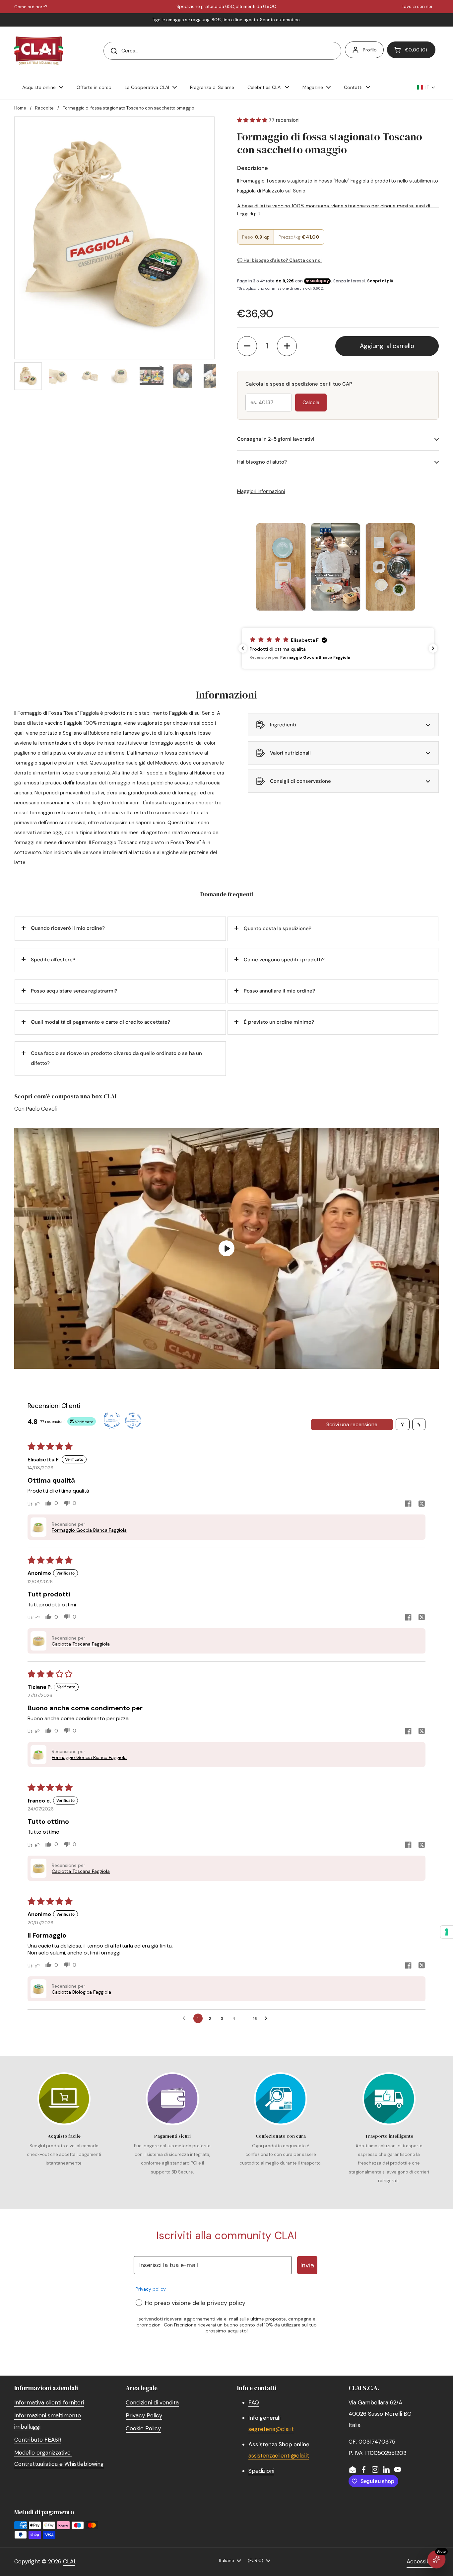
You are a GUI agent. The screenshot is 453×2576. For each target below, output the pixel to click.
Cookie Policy (143, 2428)
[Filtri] (403, 1424)
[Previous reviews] (243, 648)
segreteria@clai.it (271, 2429)
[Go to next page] (268, 2019)
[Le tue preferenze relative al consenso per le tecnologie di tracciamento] (447, 1932)
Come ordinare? (31, 7)
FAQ (254, 2402)
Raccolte (44, 108)
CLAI (69, 2561)
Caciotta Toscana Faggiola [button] (81, 1644)
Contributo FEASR (38, 2440)
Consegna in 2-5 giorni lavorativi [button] (276, 439)
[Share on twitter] (421, 1505)
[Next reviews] (433, 648)
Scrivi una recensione (352, 1424)
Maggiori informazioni (261, 491)
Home (20, 108)
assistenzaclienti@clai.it (279, 2456)
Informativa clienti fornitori (49, 2402)
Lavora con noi (417, 7)
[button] (411, 50)
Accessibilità (423, 2561)
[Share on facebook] (408, 1504)
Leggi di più (249, 214)
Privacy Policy (144, 2415)
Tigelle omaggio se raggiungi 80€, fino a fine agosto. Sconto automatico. (226, 20)
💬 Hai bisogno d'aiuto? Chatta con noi (279, 260)
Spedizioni (261, 2471)
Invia (307, 2265)
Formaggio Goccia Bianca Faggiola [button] (89, 1530)
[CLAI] (39, 51)
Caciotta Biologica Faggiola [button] (81, 1992)
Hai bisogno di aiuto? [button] (262, 462)
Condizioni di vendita (152, 2402)
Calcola (311, 403)
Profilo (370, 50)
